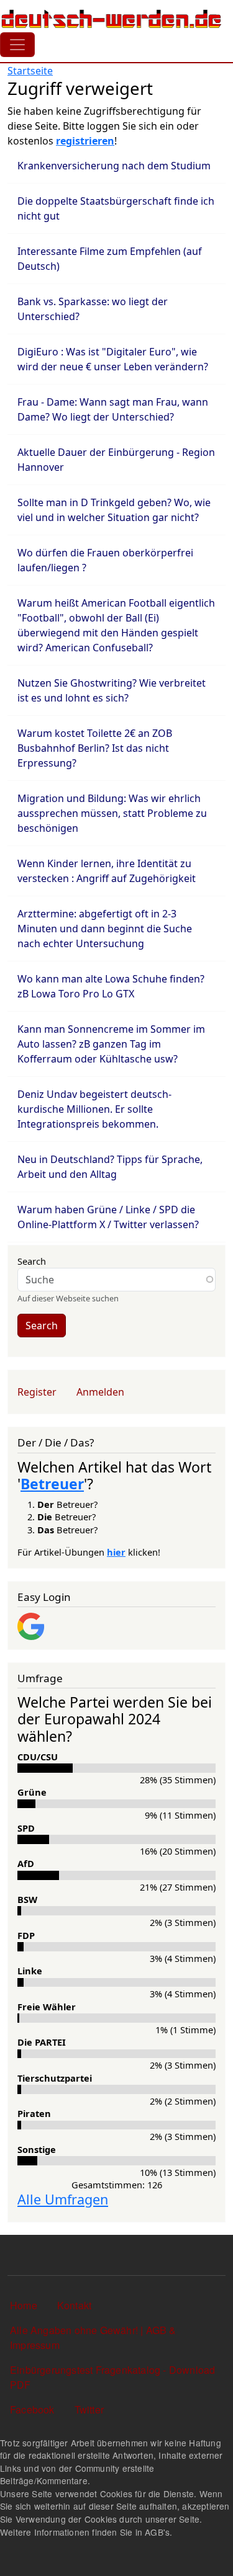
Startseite (30, 71)
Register (37, 1392)
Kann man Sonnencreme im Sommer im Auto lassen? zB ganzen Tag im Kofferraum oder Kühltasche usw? (111, 1044)
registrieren (85, 141)
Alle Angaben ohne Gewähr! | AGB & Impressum (93, 2338)
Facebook (32, 2409)
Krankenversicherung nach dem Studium (114, 166)
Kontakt (74, 2305)
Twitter (89, 2409)
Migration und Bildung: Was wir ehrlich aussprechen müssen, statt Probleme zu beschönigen (112, 813)
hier (116, 1552)
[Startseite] (112, 19)
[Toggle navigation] (17, 45)
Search (32, 1261)
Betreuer (52, 1484)
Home (24, 2305)
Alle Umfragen (63, 2199)
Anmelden (100, 1392)
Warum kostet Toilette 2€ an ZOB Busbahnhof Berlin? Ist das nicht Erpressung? (95, 748)
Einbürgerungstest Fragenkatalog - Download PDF (112, 2377)
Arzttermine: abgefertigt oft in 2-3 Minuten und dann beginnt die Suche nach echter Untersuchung (105, 929)
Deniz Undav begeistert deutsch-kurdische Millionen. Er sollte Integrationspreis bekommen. (94, 1109)
